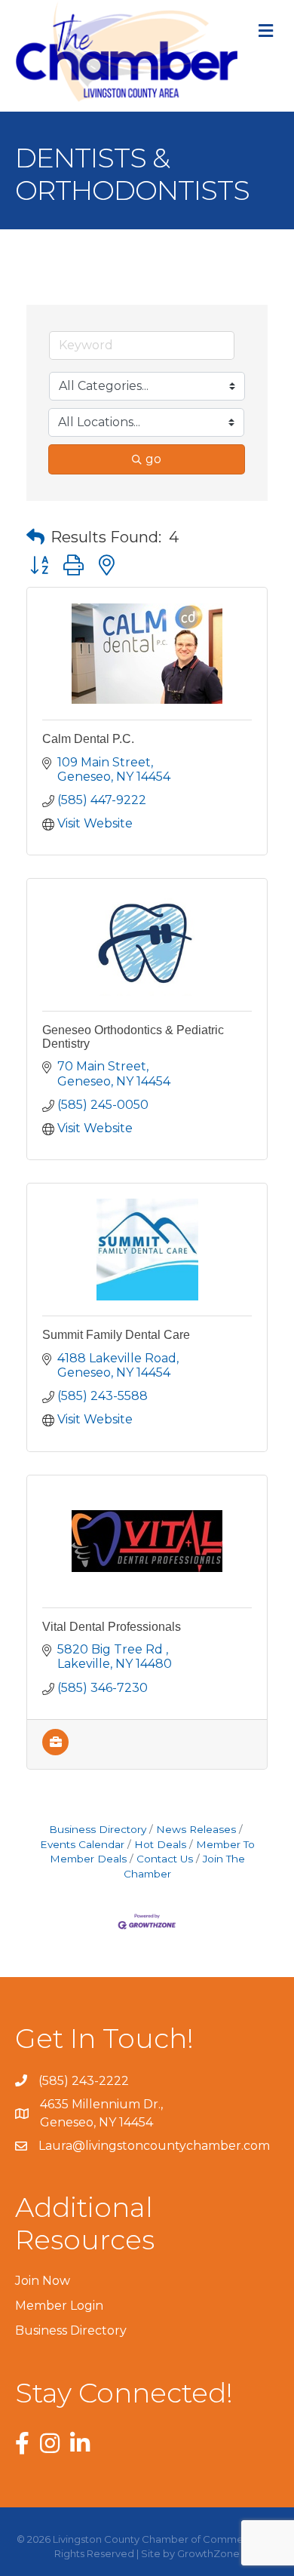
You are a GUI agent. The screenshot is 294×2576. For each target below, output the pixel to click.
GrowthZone (208, 2553)
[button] (35, 537)
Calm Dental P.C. (88, 739)
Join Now (43, 2281)
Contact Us (165, 1859)
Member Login (59, 2306)
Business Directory (98, 1829)
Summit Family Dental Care (116, 1335)
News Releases (196, 1829)
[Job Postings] (55, 1751)
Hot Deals (160, 1844)
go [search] (153, 459)
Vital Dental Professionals (112, 1627)
